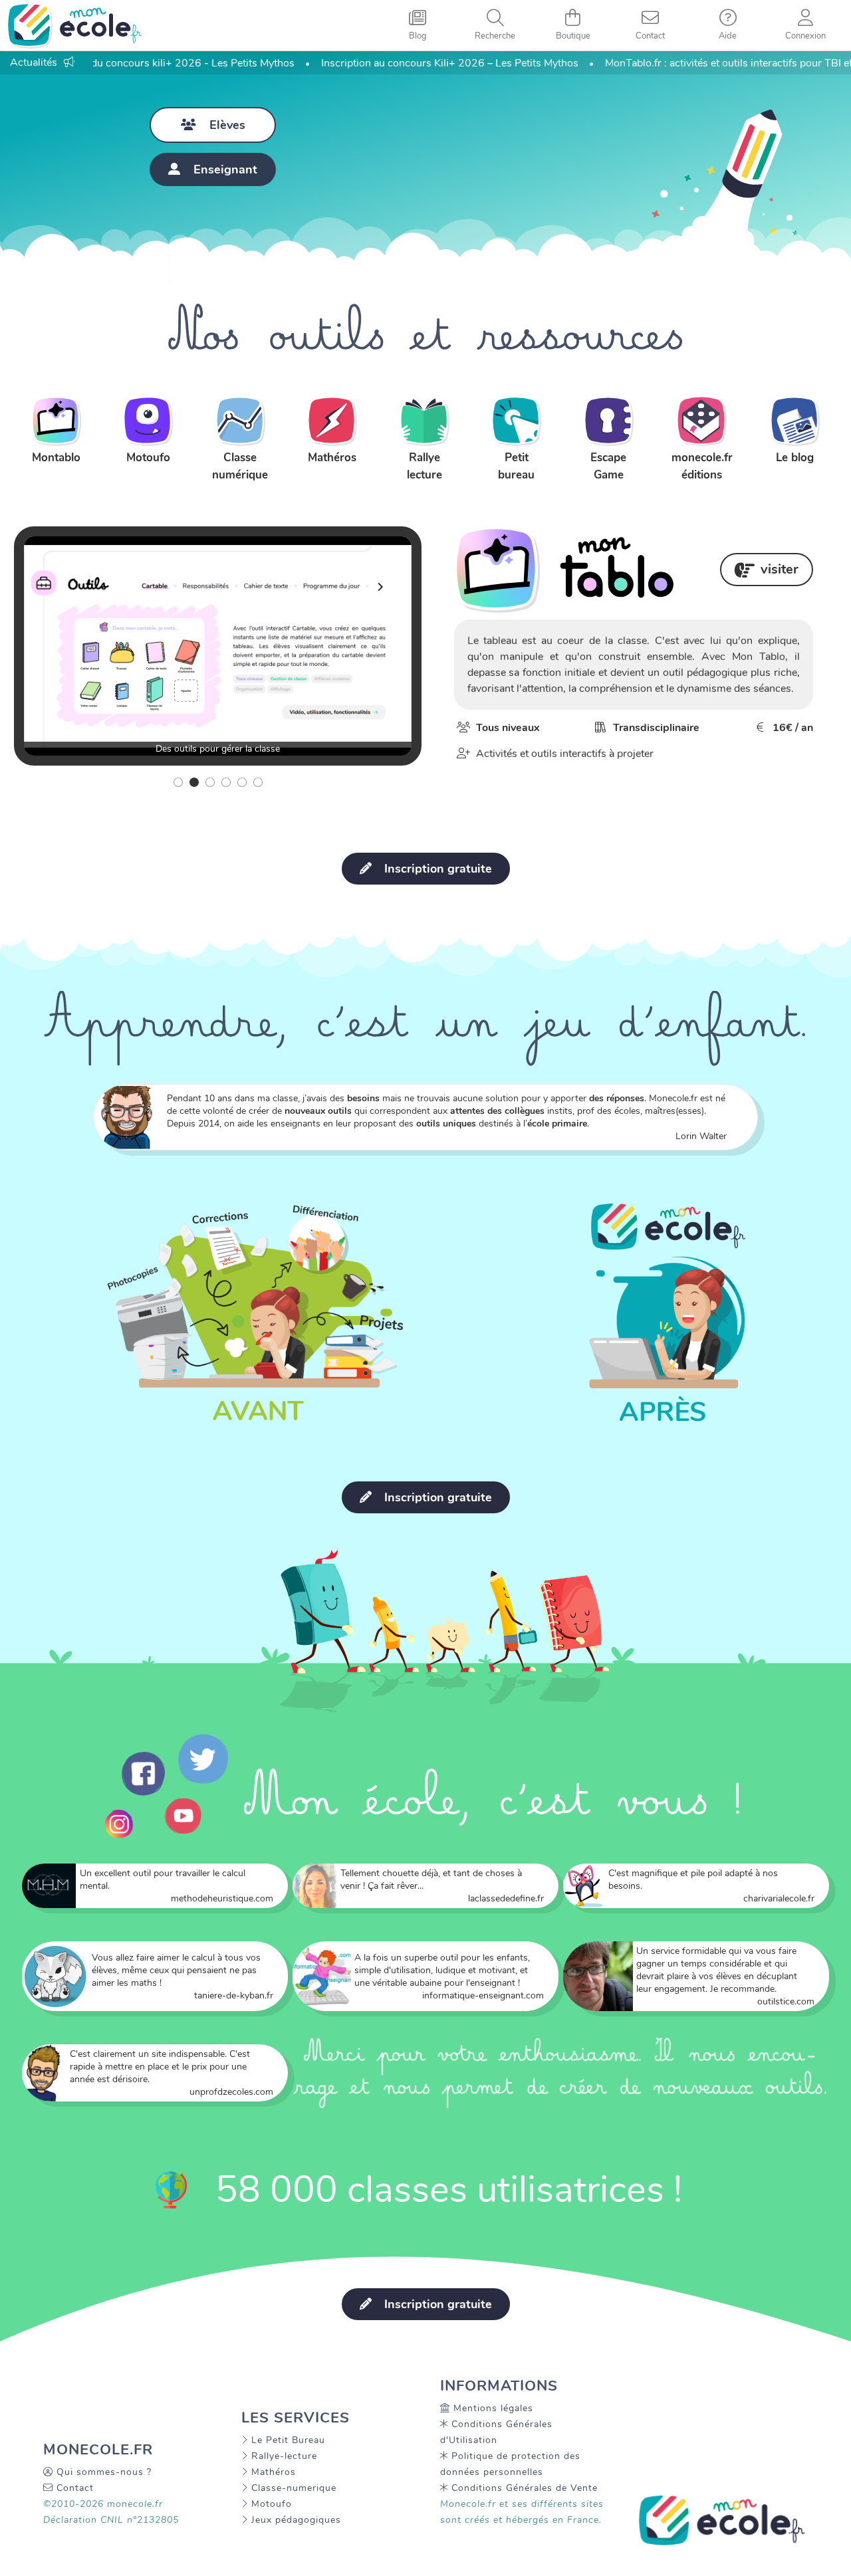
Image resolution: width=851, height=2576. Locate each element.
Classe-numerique (294, 2488)
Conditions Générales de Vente (525, 2488)
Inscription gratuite (436, 869)
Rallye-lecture (284, 2456)
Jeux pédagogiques (296, 2520)
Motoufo (272, 2504)
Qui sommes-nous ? (104, 2472)
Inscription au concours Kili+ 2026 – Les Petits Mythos (408, 63)
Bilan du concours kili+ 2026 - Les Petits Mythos (138, 63)
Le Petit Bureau (288, 2440)
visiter (780, 569)
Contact (75, 2488)
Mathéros (274, 2472)
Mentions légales (493, 2408)
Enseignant (225, 169)
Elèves (227, 125)
